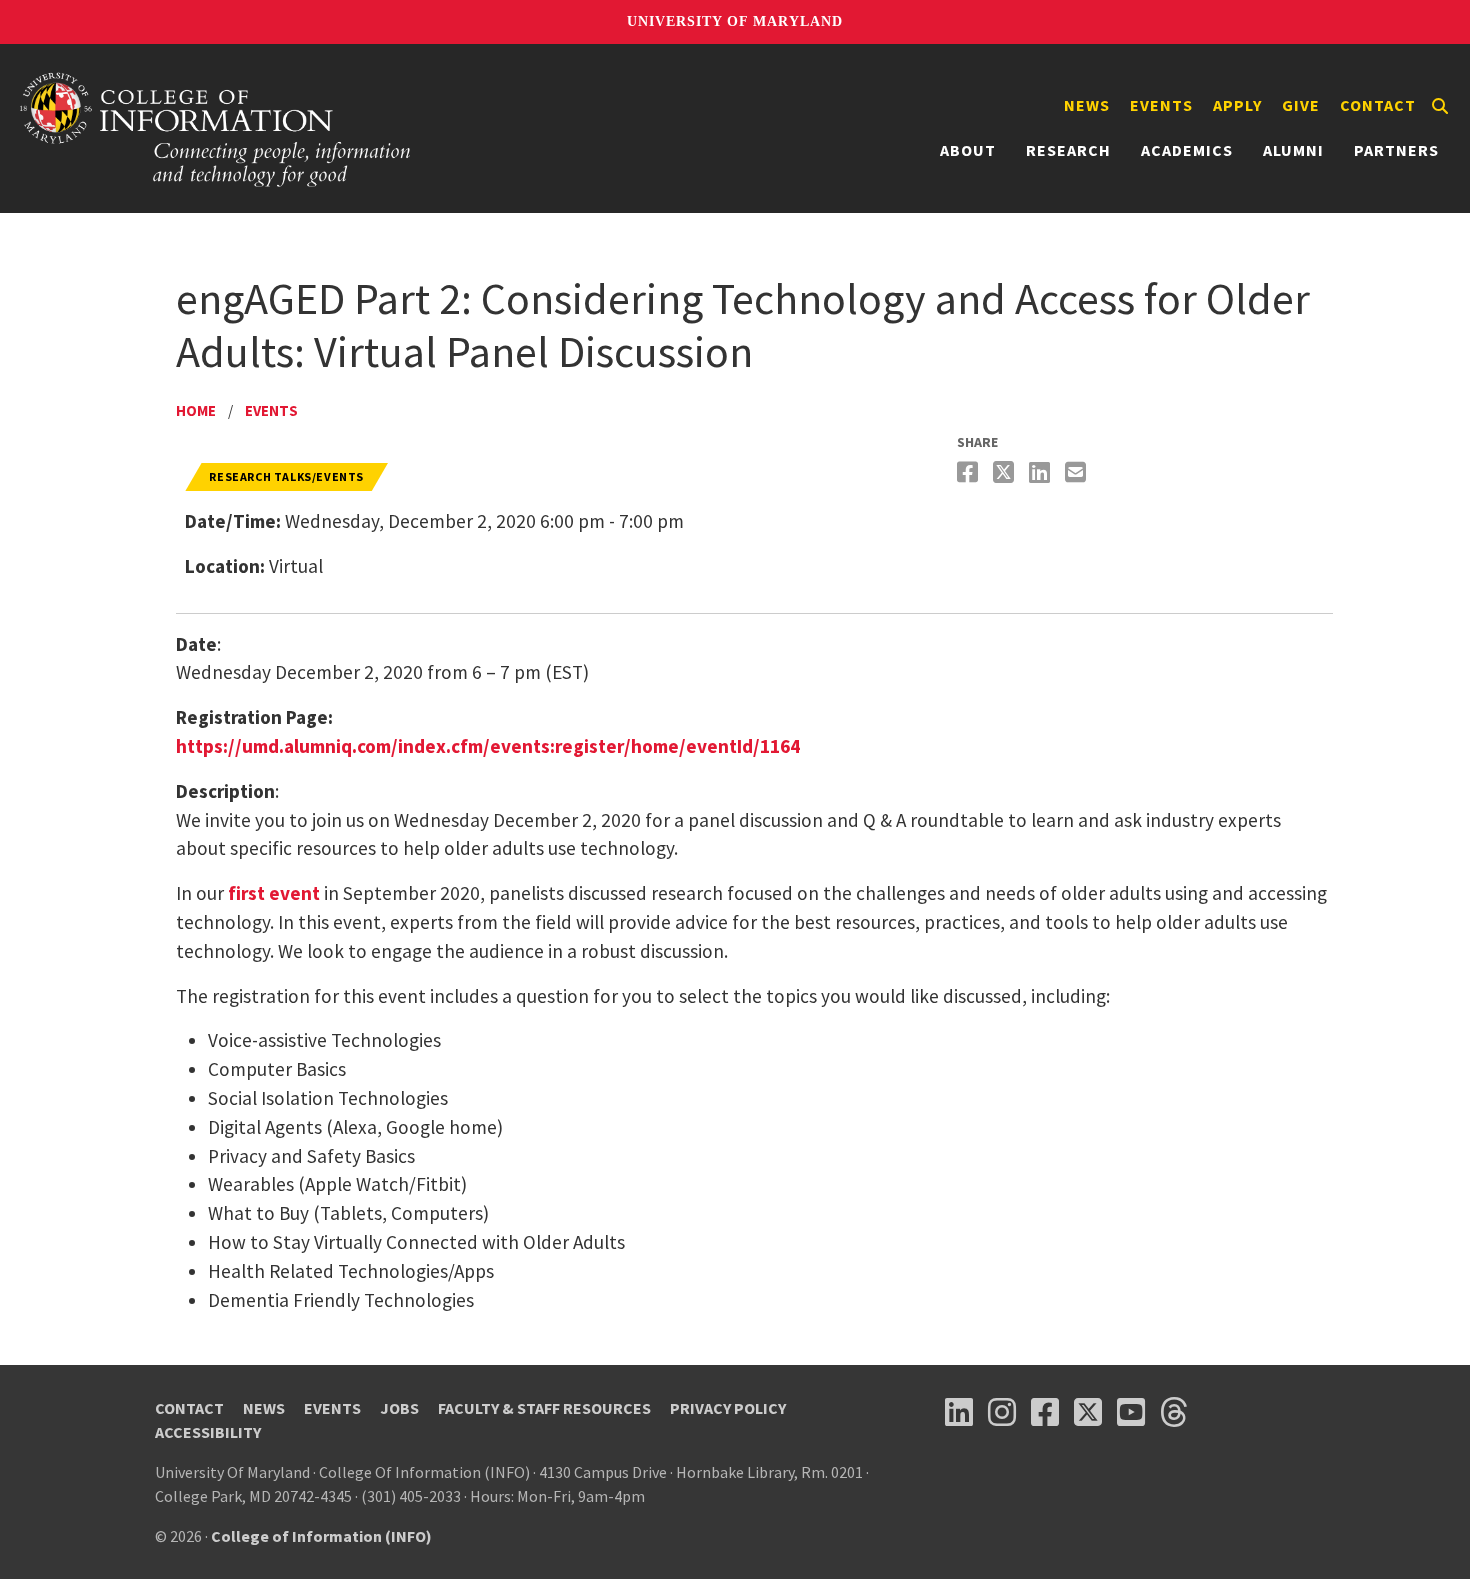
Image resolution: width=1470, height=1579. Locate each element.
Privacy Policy (728, 1408)
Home (196, 410)
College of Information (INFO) (321, 1536)
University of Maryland (735, 21)
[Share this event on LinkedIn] (1042, 472)
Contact (1378, 105)
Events (1161, 105)
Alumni (1293, 150)
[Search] (1440, 106)
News (1087, 105)
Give (1301, 105)
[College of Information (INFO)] (216, 128)
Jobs (399, 1408)
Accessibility (208, 1432)
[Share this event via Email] (1078, 472)
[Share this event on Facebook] (970, 472)
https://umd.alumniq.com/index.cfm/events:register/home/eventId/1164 (488, 746)
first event (272, 893)
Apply (1237, 105)
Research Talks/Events (286, 476)
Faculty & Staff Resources (544, 1408)
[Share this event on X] (1006, 472)
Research (1068, 150)
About (968, 150)
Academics (1187, 150)
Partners (1396, 150)
